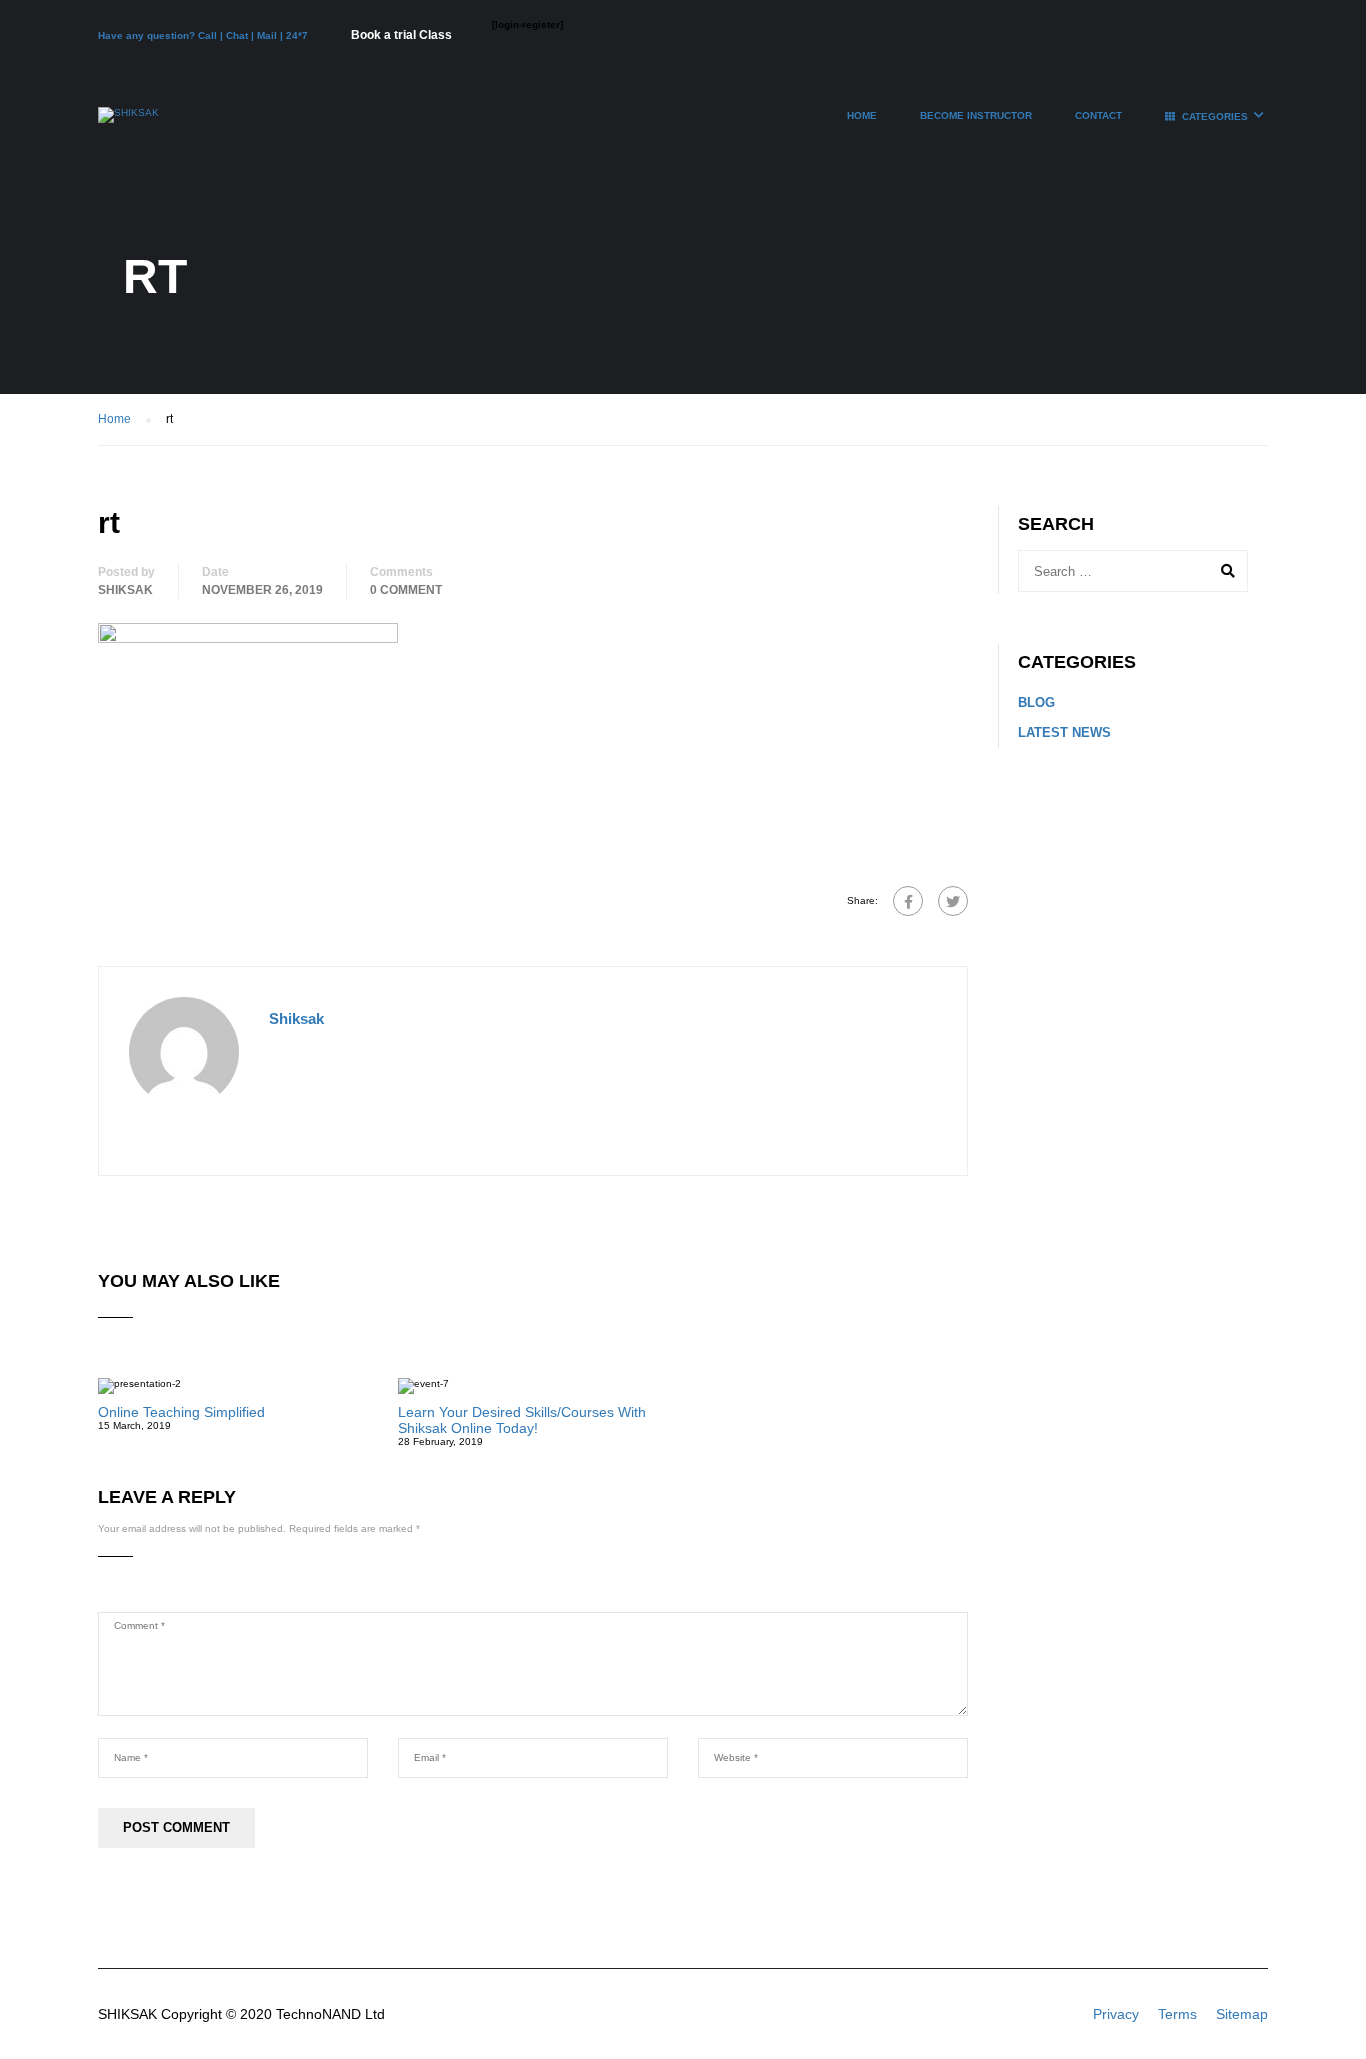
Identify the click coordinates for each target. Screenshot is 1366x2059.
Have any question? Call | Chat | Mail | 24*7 (204, 35)
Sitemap (1242, 2014)
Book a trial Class (401, 35)
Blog (1036, 702)
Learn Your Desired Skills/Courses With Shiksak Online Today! (522, 1420)
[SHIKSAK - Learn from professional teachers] (128, 125)
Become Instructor (976, 115)
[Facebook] (908, 901)
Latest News (1064, 732)
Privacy (1116, 2014)
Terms (1177, 2014)
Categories (1215, 116)
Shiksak (125, 590)
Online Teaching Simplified (181, 1412)
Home (862, 115)
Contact (1098, 115)
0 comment (406, 590)
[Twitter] (953, 901)
